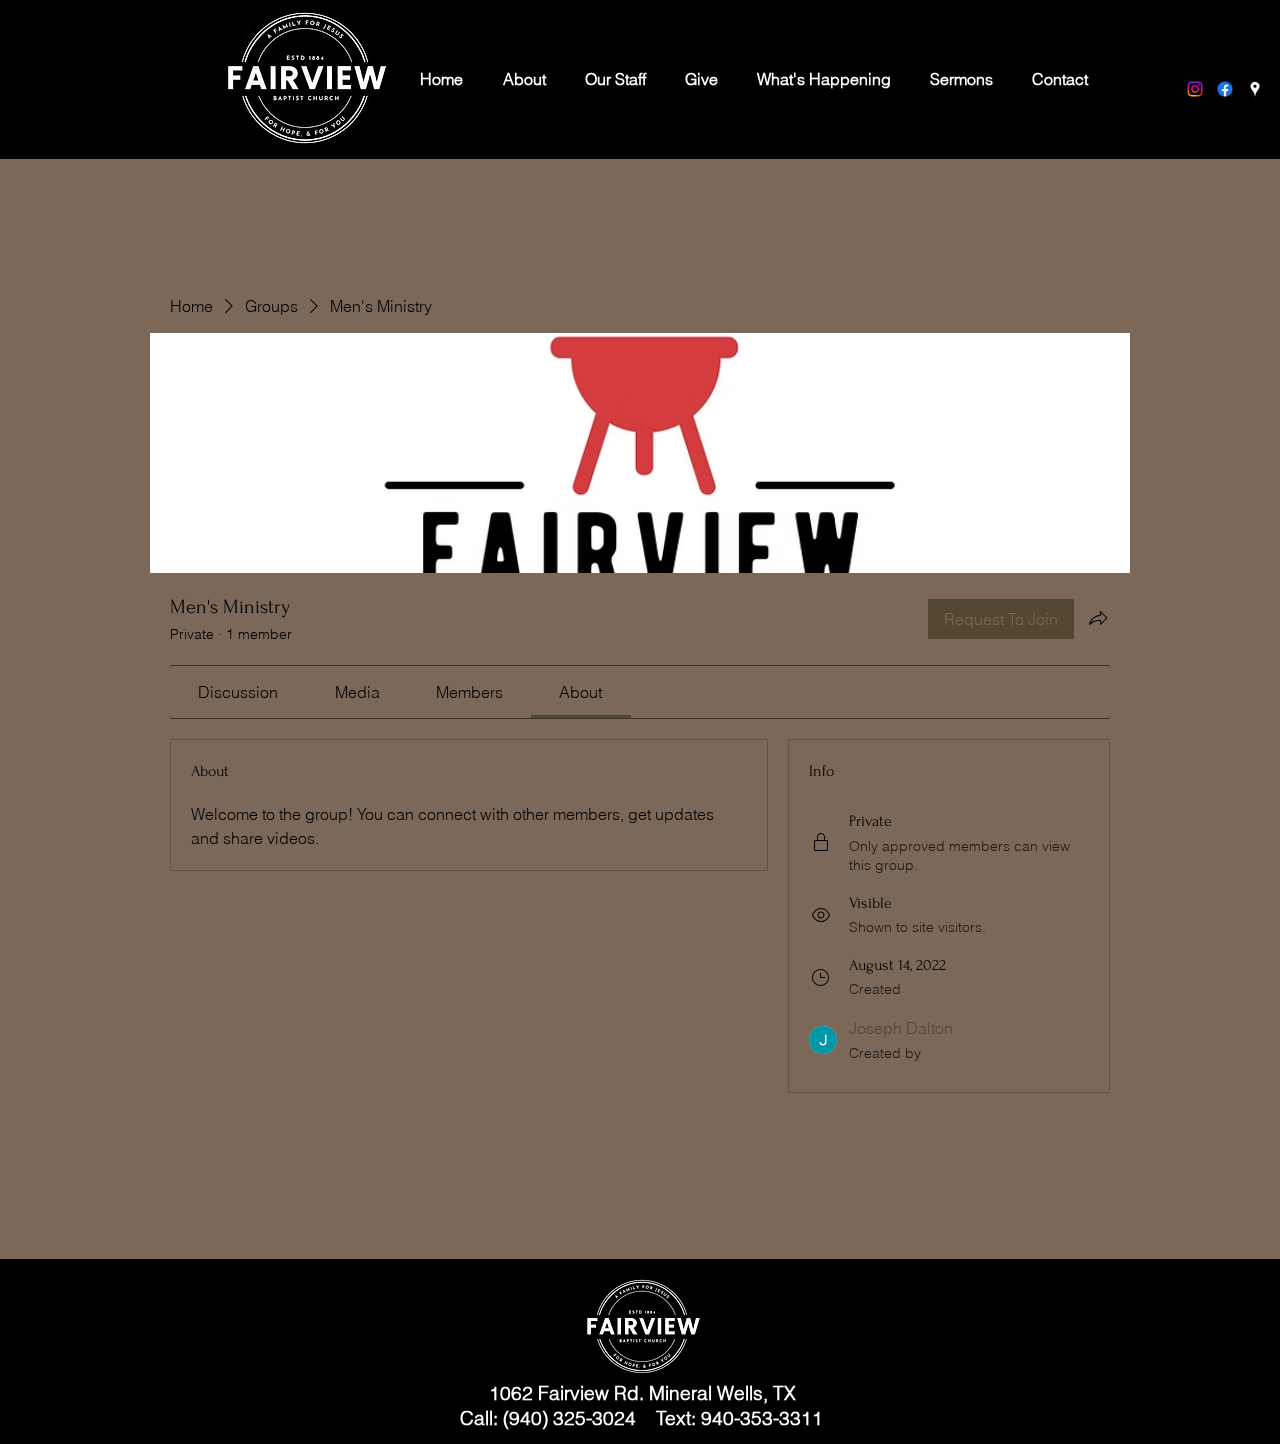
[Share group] (1098, 618)
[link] (238, 692)
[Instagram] (1195, 89)
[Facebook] (1225, 89)
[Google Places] (1255, 89)
